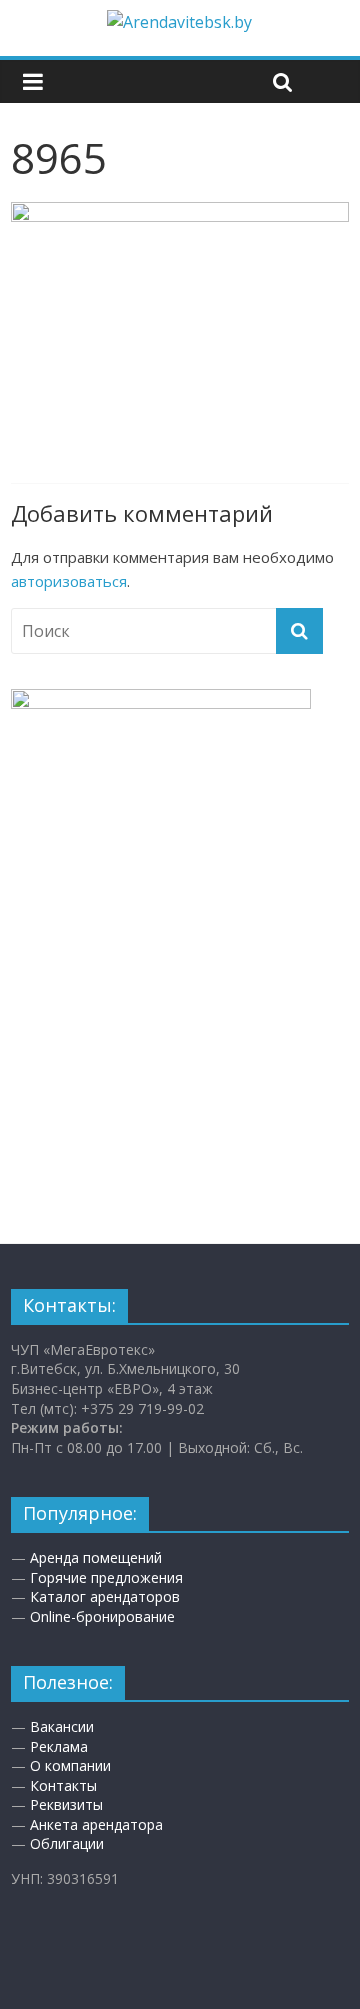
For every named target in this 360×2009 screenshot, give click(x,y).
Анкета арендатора (96, 1824)
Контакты (63, 1785)
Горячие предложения (106, 1577)
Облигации (67, 1843)
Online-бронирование (102, 1616)
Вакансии (62, 1726)
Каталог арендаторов (105, 1596)
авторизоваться (69, 581)
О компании (70, 1765)
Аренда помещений (96, 1557)
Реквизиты (66, 1804)
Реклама (59, 1746)
